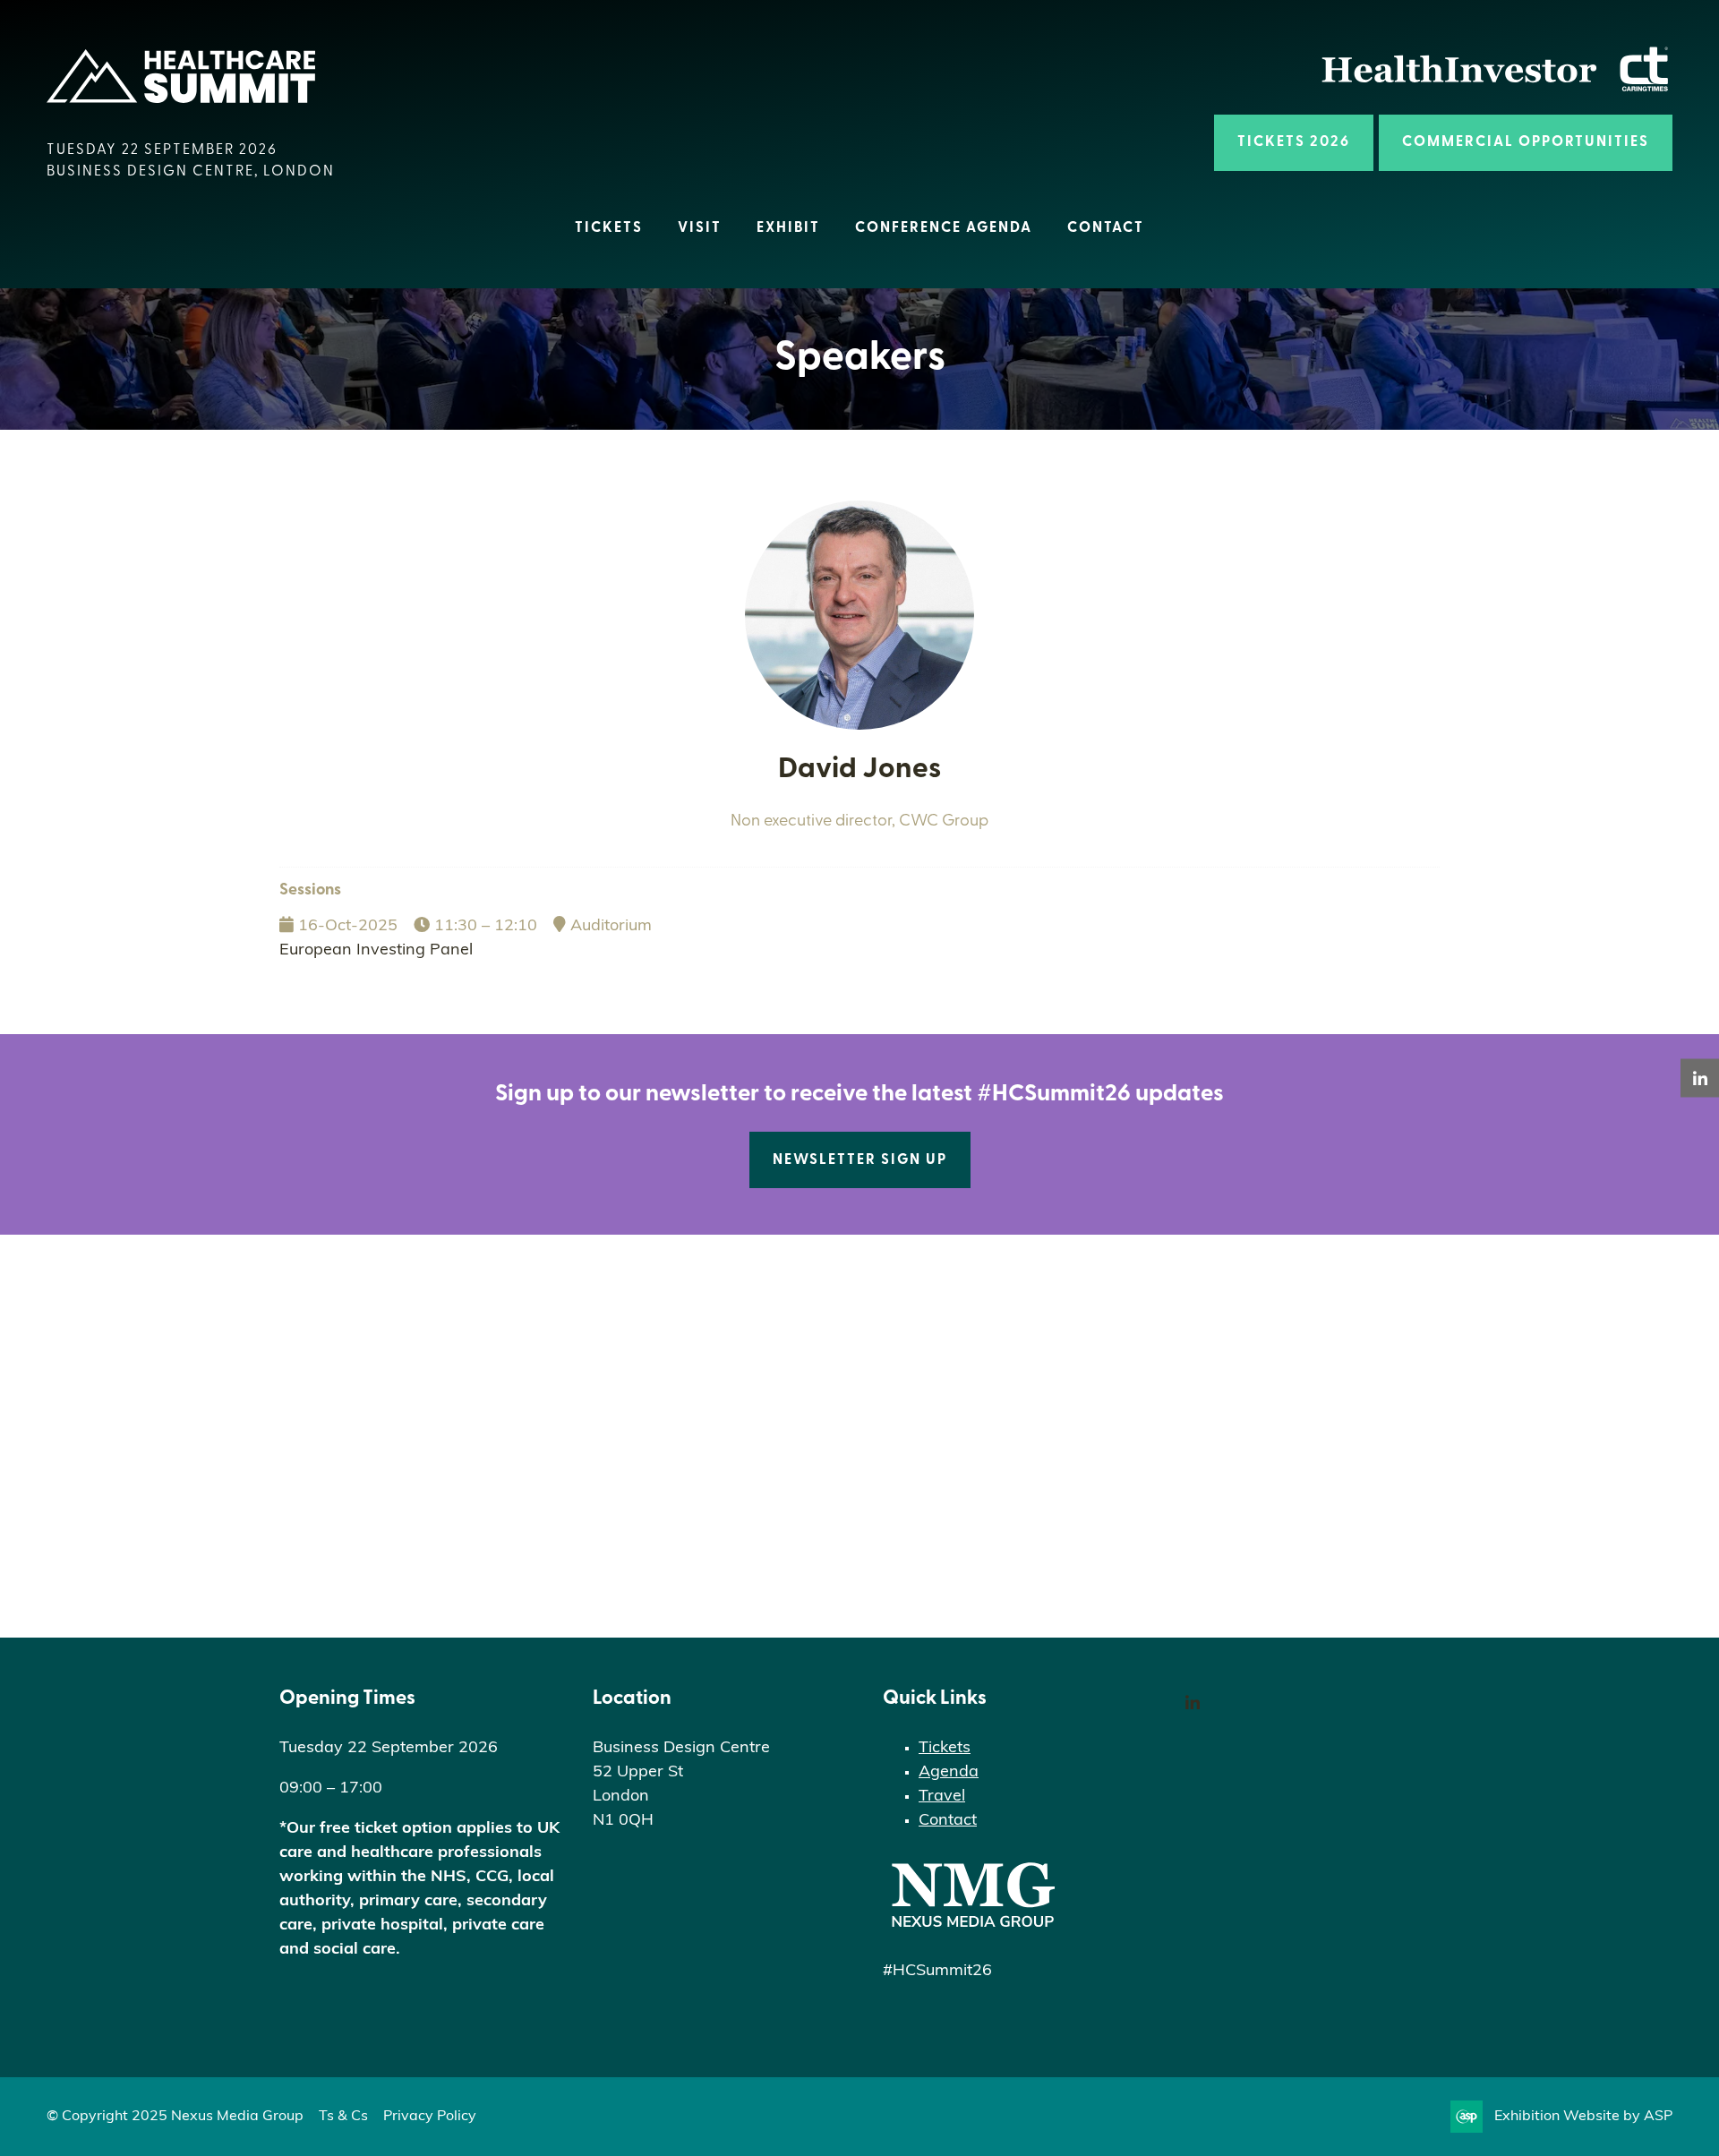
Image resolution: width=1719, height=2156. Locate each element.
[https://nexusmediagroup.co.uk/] (972, 1931)
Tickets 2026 (1294, 142)
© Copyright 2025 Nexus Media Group (175, 2117)
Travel (942, 1797)
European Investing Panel (376, 951)
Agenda (949, 1773)
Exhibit (788, 228)
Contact (1106, 228)
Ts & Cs (343, 2117)
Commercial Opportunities (1526, 142)
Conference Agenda (944, 228)
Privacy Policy (430, 2117)
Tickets (609, 228)
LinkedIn (1192, 1703)
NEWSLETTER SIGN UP (860, 1160)
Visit (700, 228)
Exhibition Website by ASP (1583, 2117)
